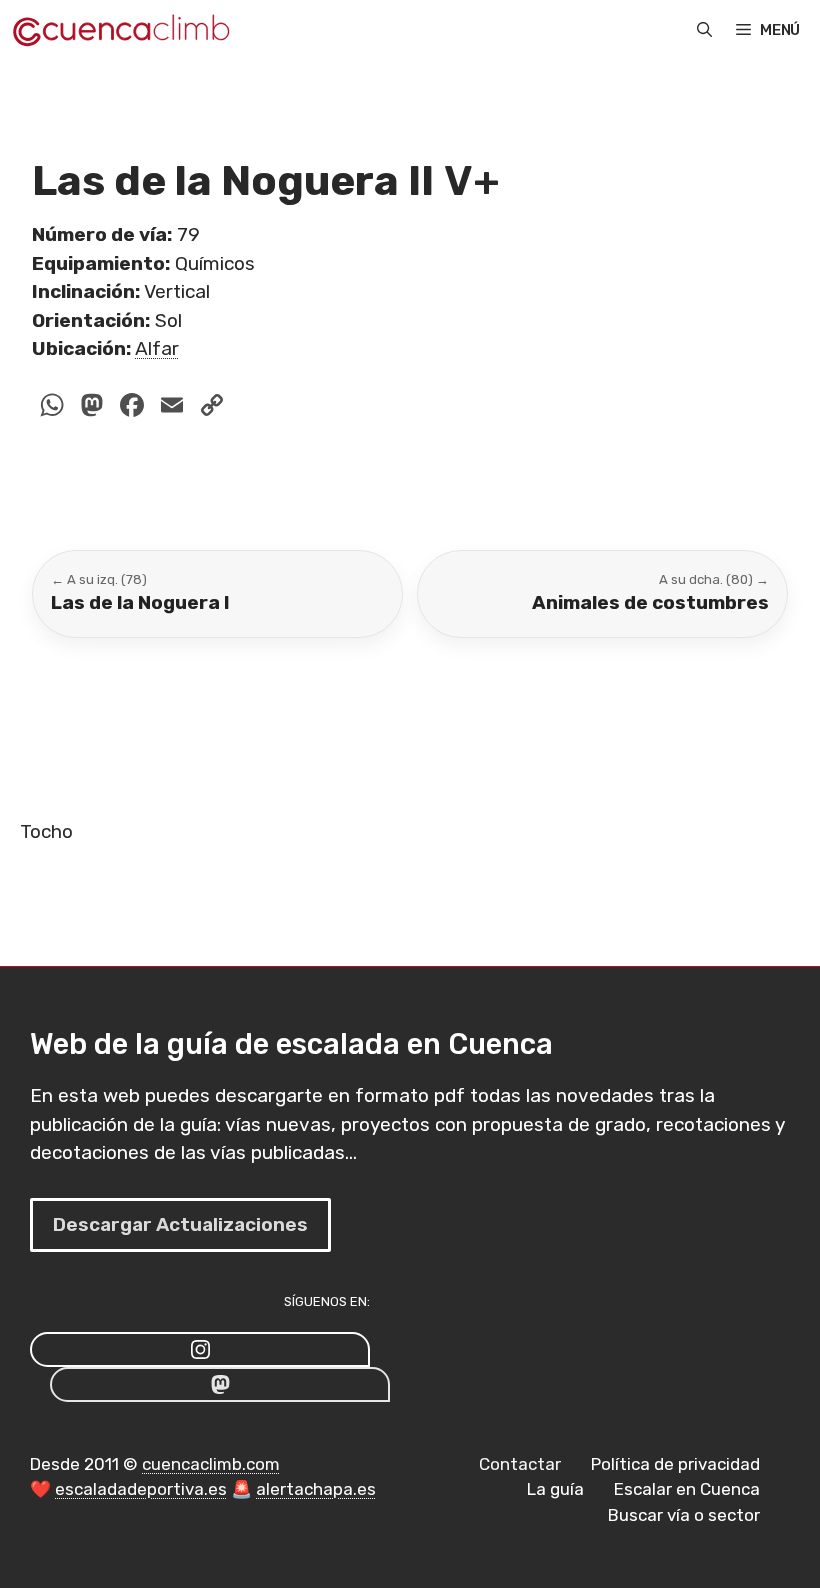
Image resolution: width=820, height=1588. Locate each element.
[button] (704, 30)
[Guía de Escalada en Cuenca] (120, 30)
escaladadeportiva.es (141, 1489)
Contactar (520, 1464)
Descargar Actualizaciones (180, 1224)
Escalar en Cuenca (687, 1489)
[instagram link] (200, 1349)
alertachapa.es (316, 1489)
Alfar (157, 348)
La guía (555, 1489)
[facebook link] (220, 1384)
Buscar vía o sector (684, 1515)
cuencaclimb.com (211, 1464)
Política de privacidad (675, 1464)
